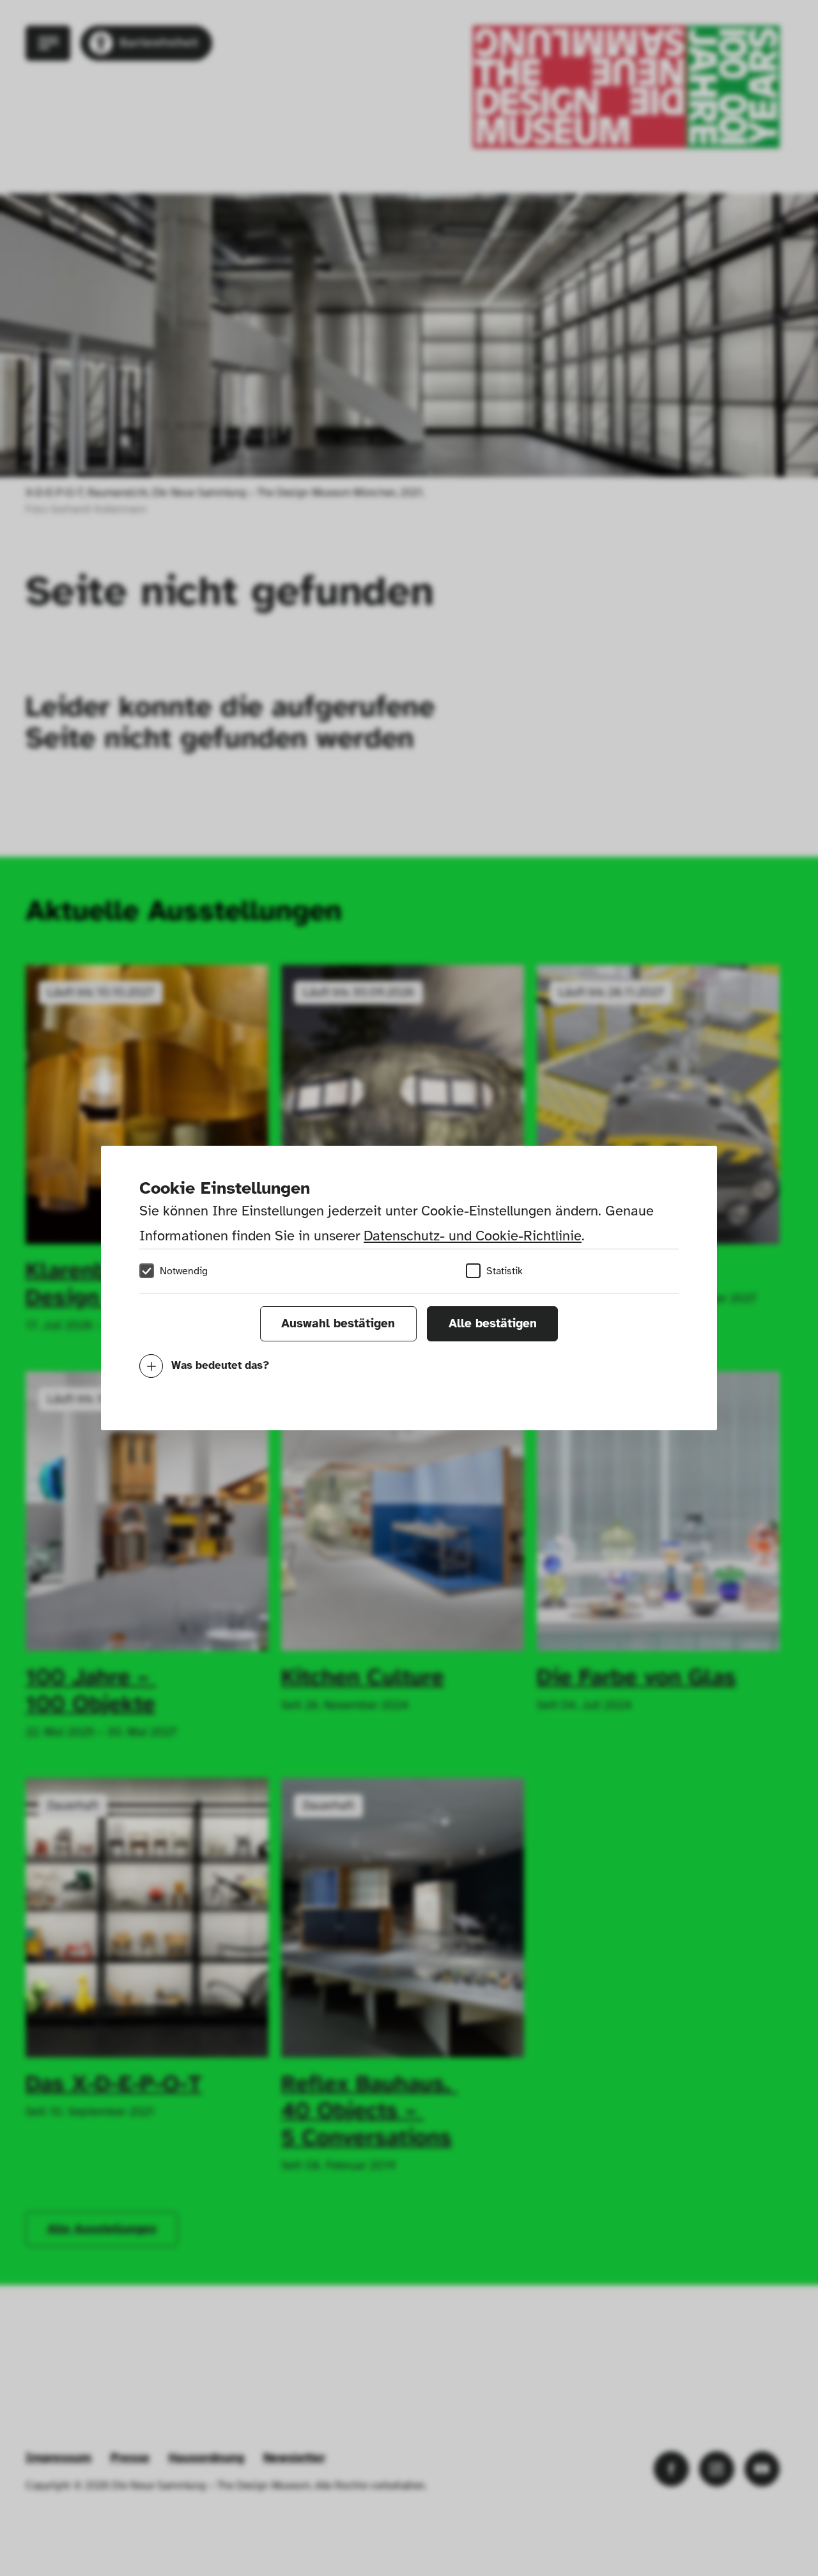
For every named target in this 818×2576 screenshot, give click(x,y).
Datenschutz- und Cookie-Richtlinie (473, 1236)
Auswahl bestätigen (338, 1323)
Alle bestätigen (493, 1323)
